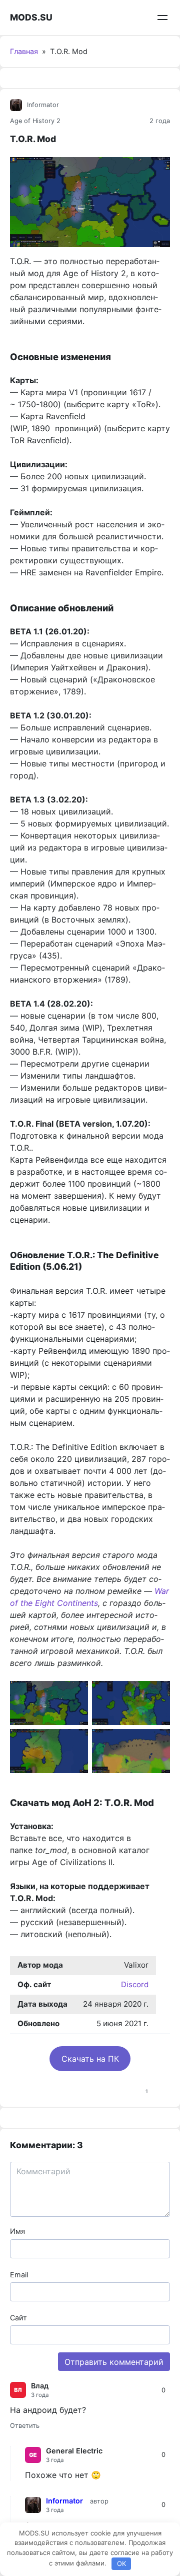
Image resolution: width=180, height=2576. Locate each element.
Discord (135, 1984)
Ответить (25, 2426)
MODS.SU (31, 17)
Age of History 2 (35, 121)
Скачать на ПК (90, 2059)
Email (19, 2275)
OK (121, 2563)
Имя (17, 2231)
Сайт (18, 2318)
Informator (43, 105)
